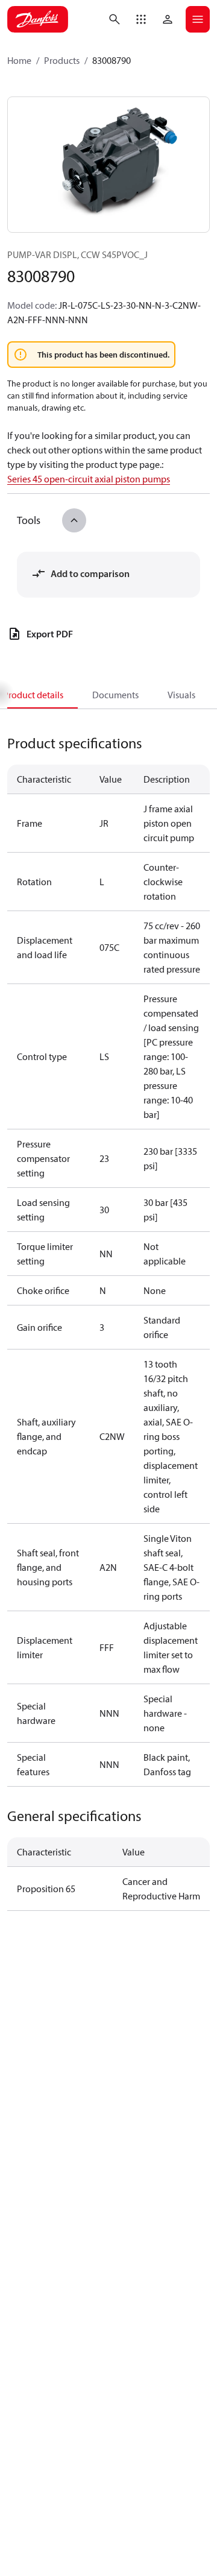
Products (62, 60)
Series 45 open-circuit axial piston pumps (89, 479)
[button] (141, 19)
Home (19, 60)
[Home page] (38, 19)
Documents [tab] (115, 695)
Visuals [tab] (181, 695)
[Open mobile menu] (198, 19)
